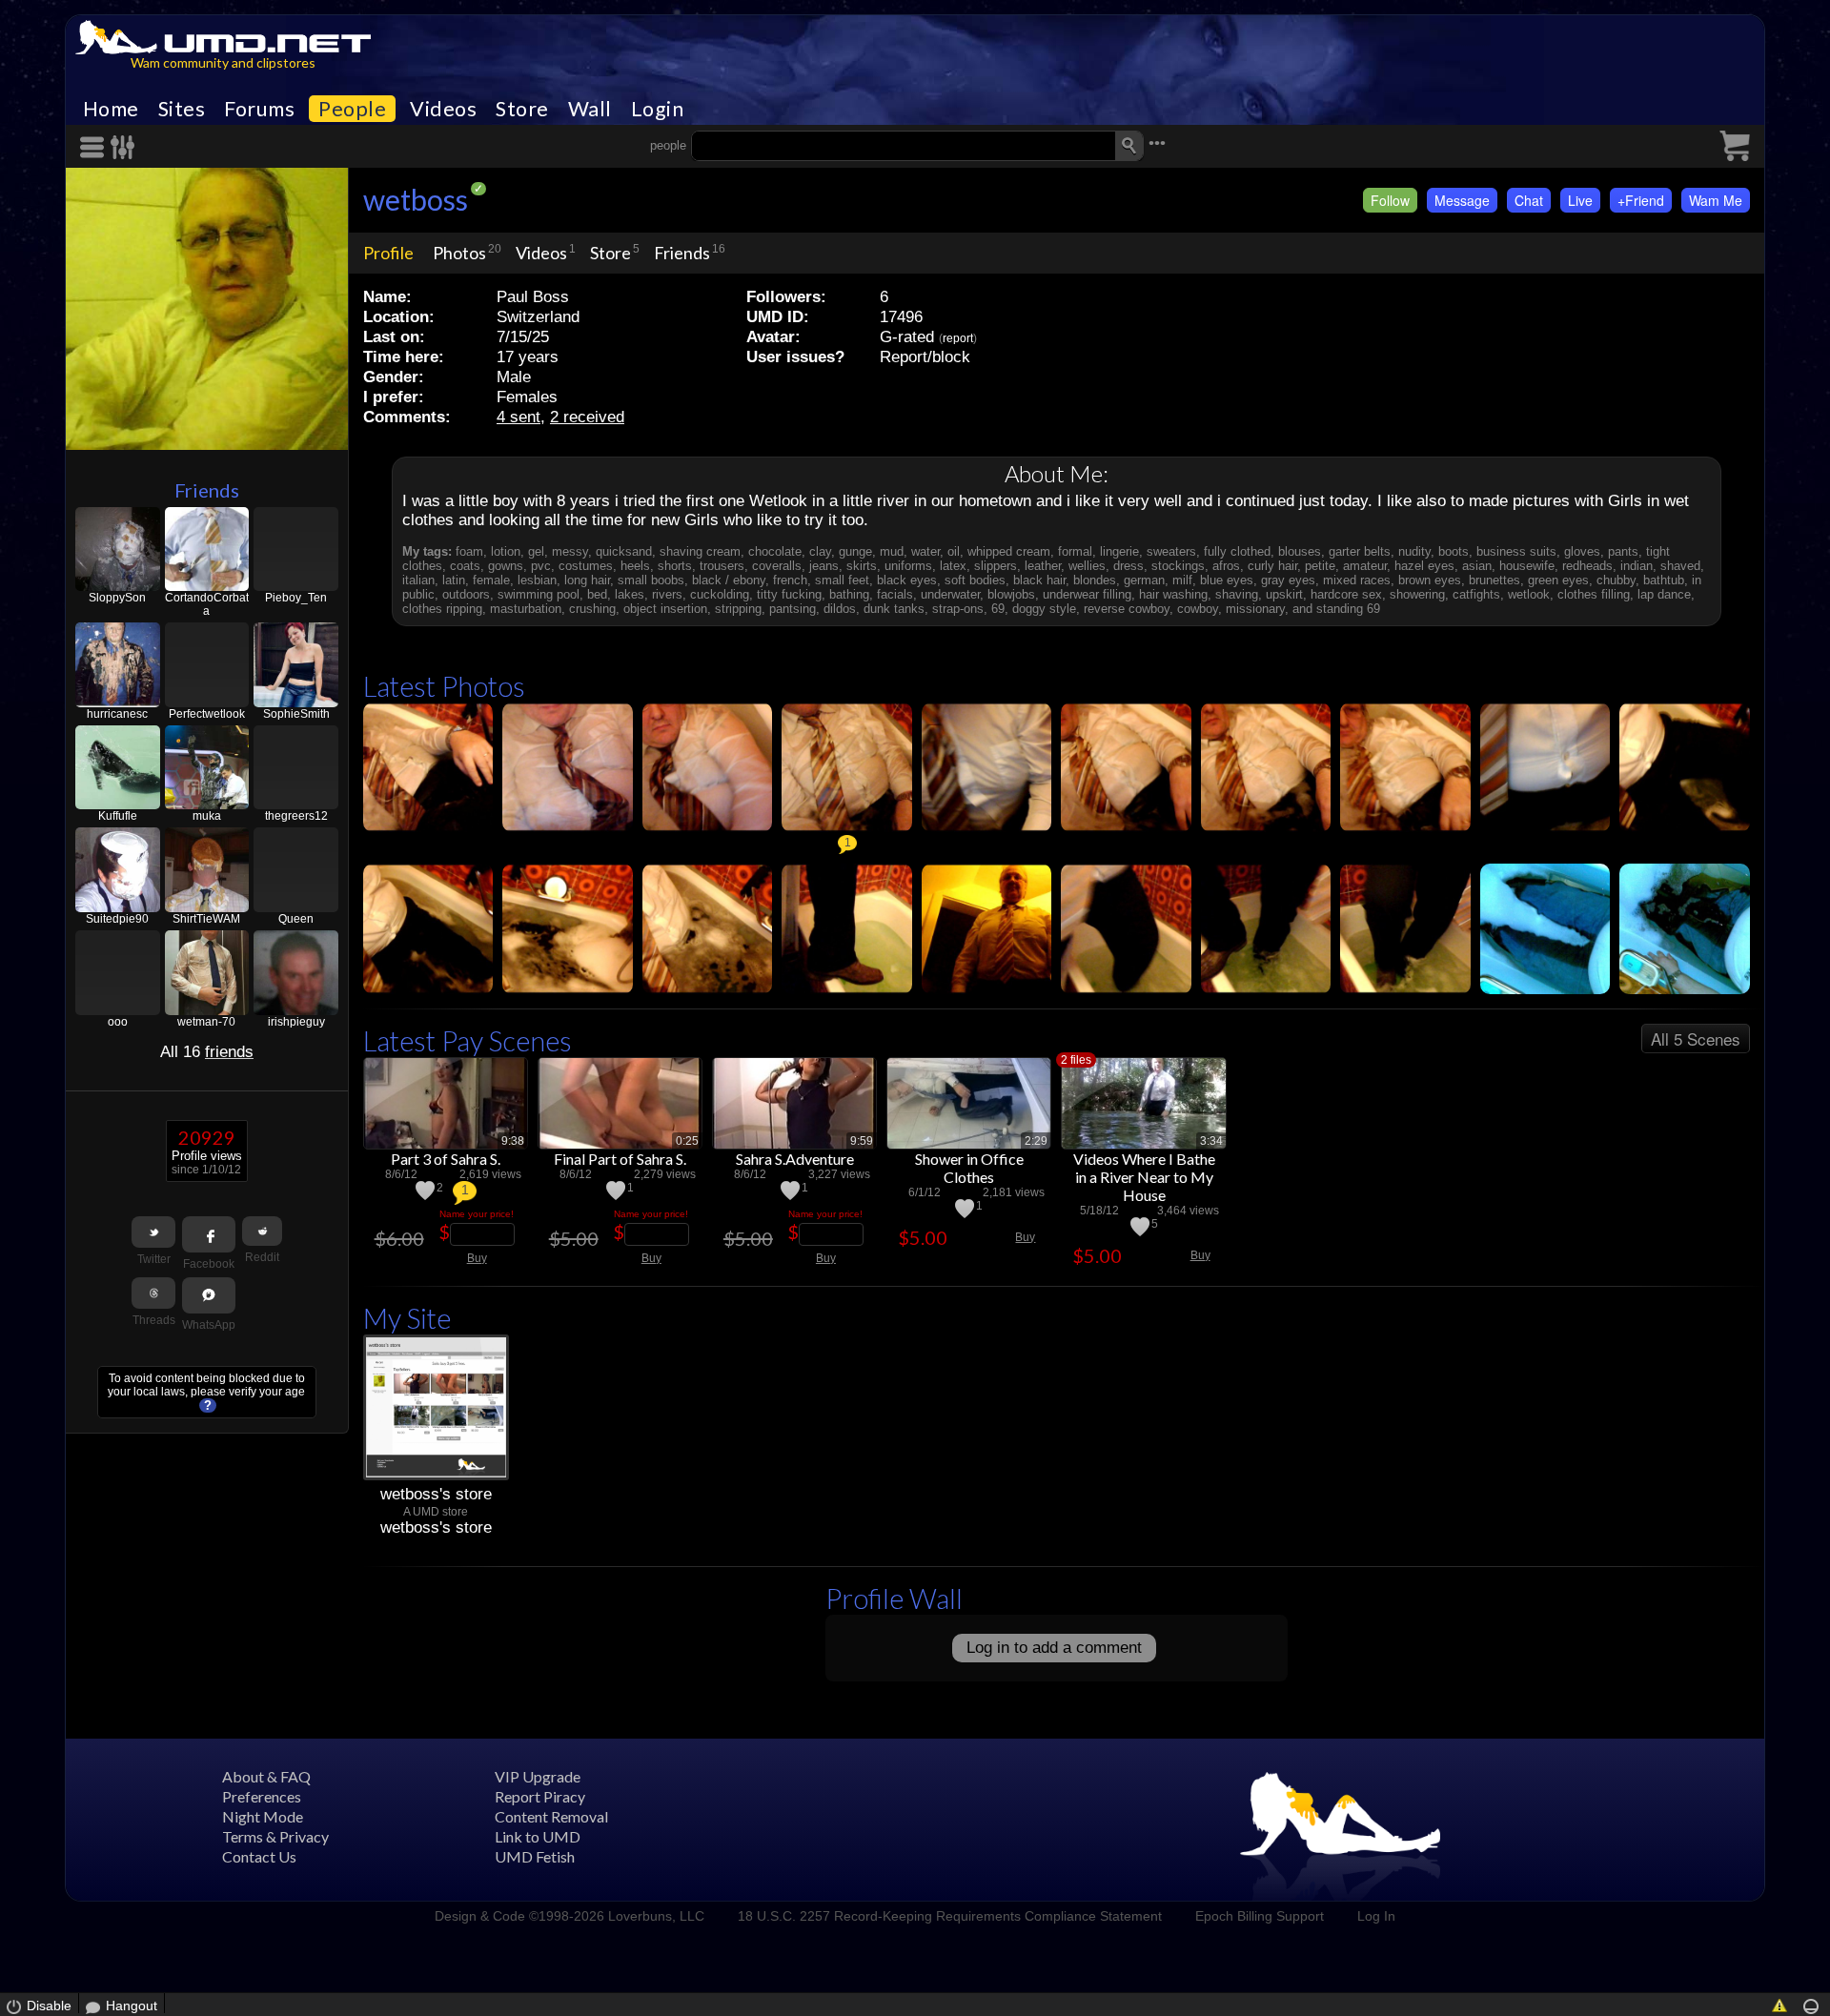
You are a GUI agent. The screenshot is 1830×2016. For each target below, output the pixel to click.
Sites (182, 109)
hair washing (1173, 594)
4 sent (518, 417)
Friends (207, 490)
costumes (586, 566)
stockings (1178, 566)
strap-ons (958, 609)
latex (953, 566)
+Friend (1641, 200)
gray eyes (1288, 580)
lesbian (537, 580)
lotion (506, 551)
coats (465, 566)
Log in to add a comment (1054, 1648)
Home (111, 109)
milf (1182, 580)
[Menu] (95, 147)
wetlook (1529, 594)
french (790, 580)
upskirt (1284, 594)
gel (536, 551)
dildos (840, 609)
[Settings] (123, 147)
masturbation (526, 609)
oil (954, 551)
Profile (388, 253)
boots (1454, 551)
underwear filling (1087, 594)
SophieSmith (296, 714)
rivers (667, 594)
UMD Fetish (535, 1856)
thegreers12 (296, 816)
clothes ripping (442, 609)
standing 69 (1348, 609)
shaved (1680, 566)
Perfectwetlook (207, 714)
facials (895, 594)
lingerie (1119, 551)
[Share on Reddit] (262, 1231)
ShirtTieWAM (206, 919)
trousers (722, 566)
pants (1623, 551)
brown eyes (1430, 580)
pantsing (793, 609)
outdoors (466, 594)
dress (1128, 566)
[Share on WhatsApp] (209, 1295)
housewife (1527, 566)
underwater (950, 594)
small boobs (651, 580)
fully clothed (1237, 551)
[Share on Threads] (153, 1293)
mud (892, 551)
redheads (1587, 566)
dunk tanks (894, 609)
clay (820, 551)
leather (1043, 566)
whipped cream (1009, 551)
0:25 (687, 1141)
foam (469, 551)
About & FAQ (266, 1776)
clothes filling (1594, 594)
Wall (590, 109)
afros (1226, 566)
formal (1075, 551)
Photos (459, 253)
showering (1417, 594)
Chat (1529, 200)
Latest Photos (444, 686)
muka (207, 816)
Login (658, 109)
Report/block (925, 357)
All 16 (207, 1052)
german (1144, 580)
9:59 (862, 1141)
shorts (675, 566)
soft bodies (975, 580)
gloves (1582, 551)
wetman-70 (206, 1022)
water (925, 551)
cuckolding (720, 594)
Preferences (262, 1796)
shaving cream (700, 551)
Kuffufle (118, 816)
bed (597, 594)
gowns (506, 566)
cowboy (1198, 609)
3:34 (1211, 1141)
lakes (630, 594)
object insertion (665, 609)
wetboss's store (436, 1494)
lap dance (1664, 594)
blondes (1095, 580)
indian (1637, 566)
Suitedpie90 (117, 919)
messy (570, 551)
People (352, 109)
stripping (738, 609)
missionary (1255, 609)
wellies (1087, 566)
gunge (855, 551)
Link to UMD (538, 1836)
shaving (1237, 594)
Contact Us (259, 1856)
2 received (587, 417)
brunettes (1494, 580)
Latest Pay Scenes (468, 1040)
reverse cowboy (1127, 609)
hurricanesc (117, 714)
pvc (541, 566)
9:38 (513, 1141)
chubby (1616, 580)
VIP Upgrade (538, 1776)
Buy (477, 1258)
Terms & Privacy (275, 1836)
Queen (296, 919)
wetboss (416, 199)
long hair (587, 580)
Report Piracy (540, 1796)
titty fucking (789, 594)
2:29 (1036, 1141)
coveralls (777, 566)
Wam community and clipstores (223, 62)
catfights (1476, 594)
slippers (996, 566)
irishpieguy (296, 1022)
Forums (259, 109)
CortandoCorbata (207, 604)
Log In (1376, 1916)
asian (1477, 566)
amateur (1365, 566)
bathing (849, 594)
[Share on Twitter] (153, 1232)
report (958, 338)
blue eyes (1227, 580)
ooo (118, 1022)
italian (418, 580)
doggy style (1044, 609)
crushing (592, 609)
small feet (842, 580)
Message (1462, 200)
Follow (1390, 200)
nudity (1414, 551)
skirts (862, 566)
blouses (1300, 551)
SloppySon (117, 598)
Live (1580, 200)
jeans (824, 566)
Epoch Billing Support (1260, 1916)
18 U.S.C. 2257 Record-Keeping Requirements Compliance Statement (950, 1916)
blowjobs (1011, 594)
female (491, 580)
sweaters (1171, 551)
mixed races (1357, 580)
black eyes (907, 580)
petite (1320, 566)
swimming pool (539, 594)
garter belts (1360, 551)
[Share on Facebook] (209, 1234)
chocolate (775, 551)
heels (635, 566)
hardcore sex (1346, 594)
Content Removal (551, 1816)
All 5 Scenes (1696, 1039)
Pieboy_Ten (296, 598)
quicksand (624, 551)
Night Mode (263, 1816)
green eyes (1558, 580)
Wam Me (1716, 200)
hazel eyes (1424, 566)
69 (998, 609)
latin (454, 580)
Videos (443, 109)
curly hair (1272, 566)
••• (1157, 143)
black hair (1039, 580)
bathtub (1664, 580)
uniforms (908, 566)
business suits (1516, 551)
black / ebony (729, 580)
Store (522, 109)
